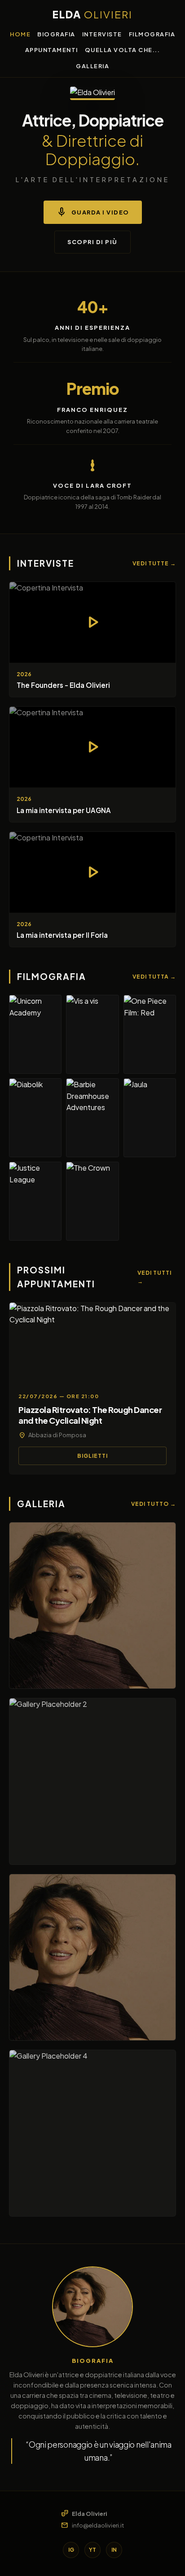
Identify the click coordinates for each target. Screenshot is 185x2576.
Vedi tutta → (154, 977)
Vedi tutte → (154, 563)
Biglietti (92, 1456)
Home (20, 34)
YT (92, 2550)
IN (114, 2550)
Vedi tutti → (154, 1277)
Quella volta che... (123, 50)
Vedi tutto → (154, 1504)
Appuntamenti (52, 50)
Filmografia (152, 34)
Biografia (56, 34)
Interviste (102, 34)
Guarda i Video (93, 212)
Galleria (92, 66)
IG (71, 2550)
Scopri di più (92, 242)
